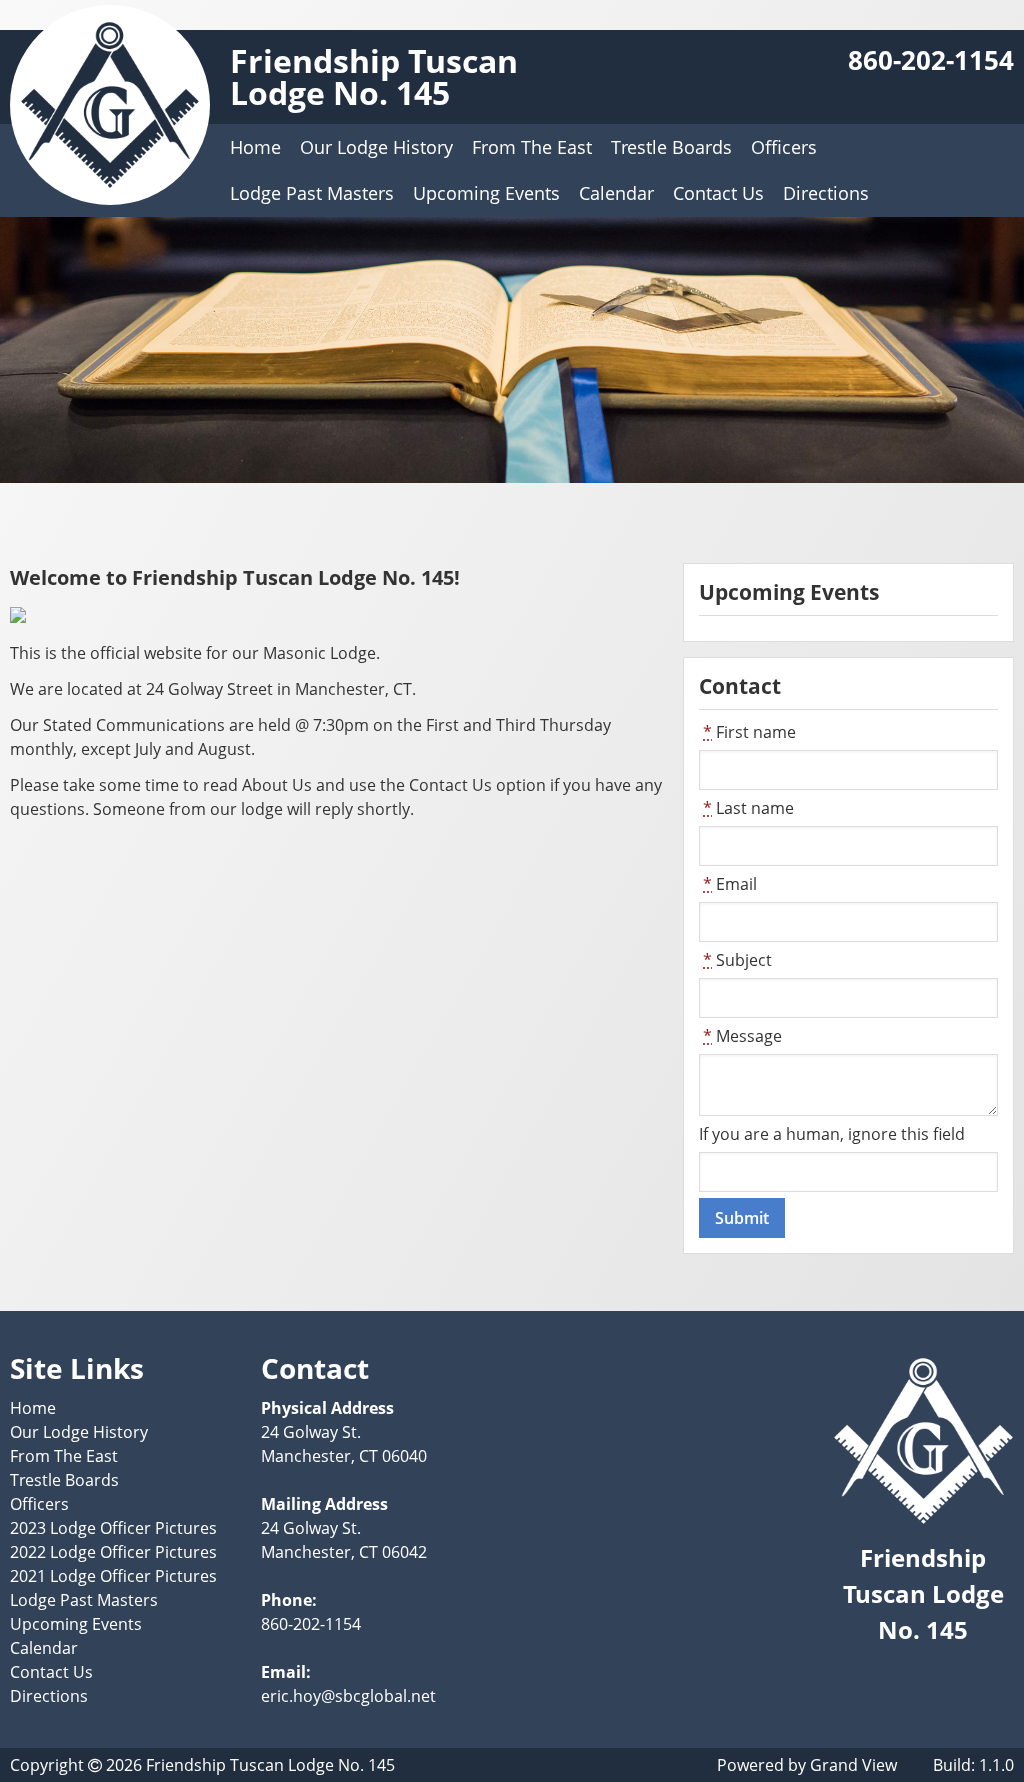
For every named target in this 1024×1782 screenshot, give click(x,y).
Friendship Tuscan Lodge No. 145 (374, 76)
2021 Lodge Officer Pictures (113, 1576)
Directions (826, 193)
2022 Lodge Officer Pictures (113, 1552)
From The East (532, 147)
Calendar (616, 193)
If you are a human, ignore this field (832, 1134)
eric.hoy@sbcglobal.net (348, 1696)
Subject (737, 960)
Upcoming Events (486, 193)
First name (749, 732)
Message (742, 1036)
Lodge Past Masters (312, 193)
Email (730, 884)
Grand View (853, 1765)
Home (255, 147)
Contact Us (718, 193)
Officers (784, 147)
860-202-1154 (931, 60)
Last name (748, 808)
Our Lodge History (376, 147)
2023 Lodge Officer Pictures (113, 1528)
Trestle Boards (671, 147)
